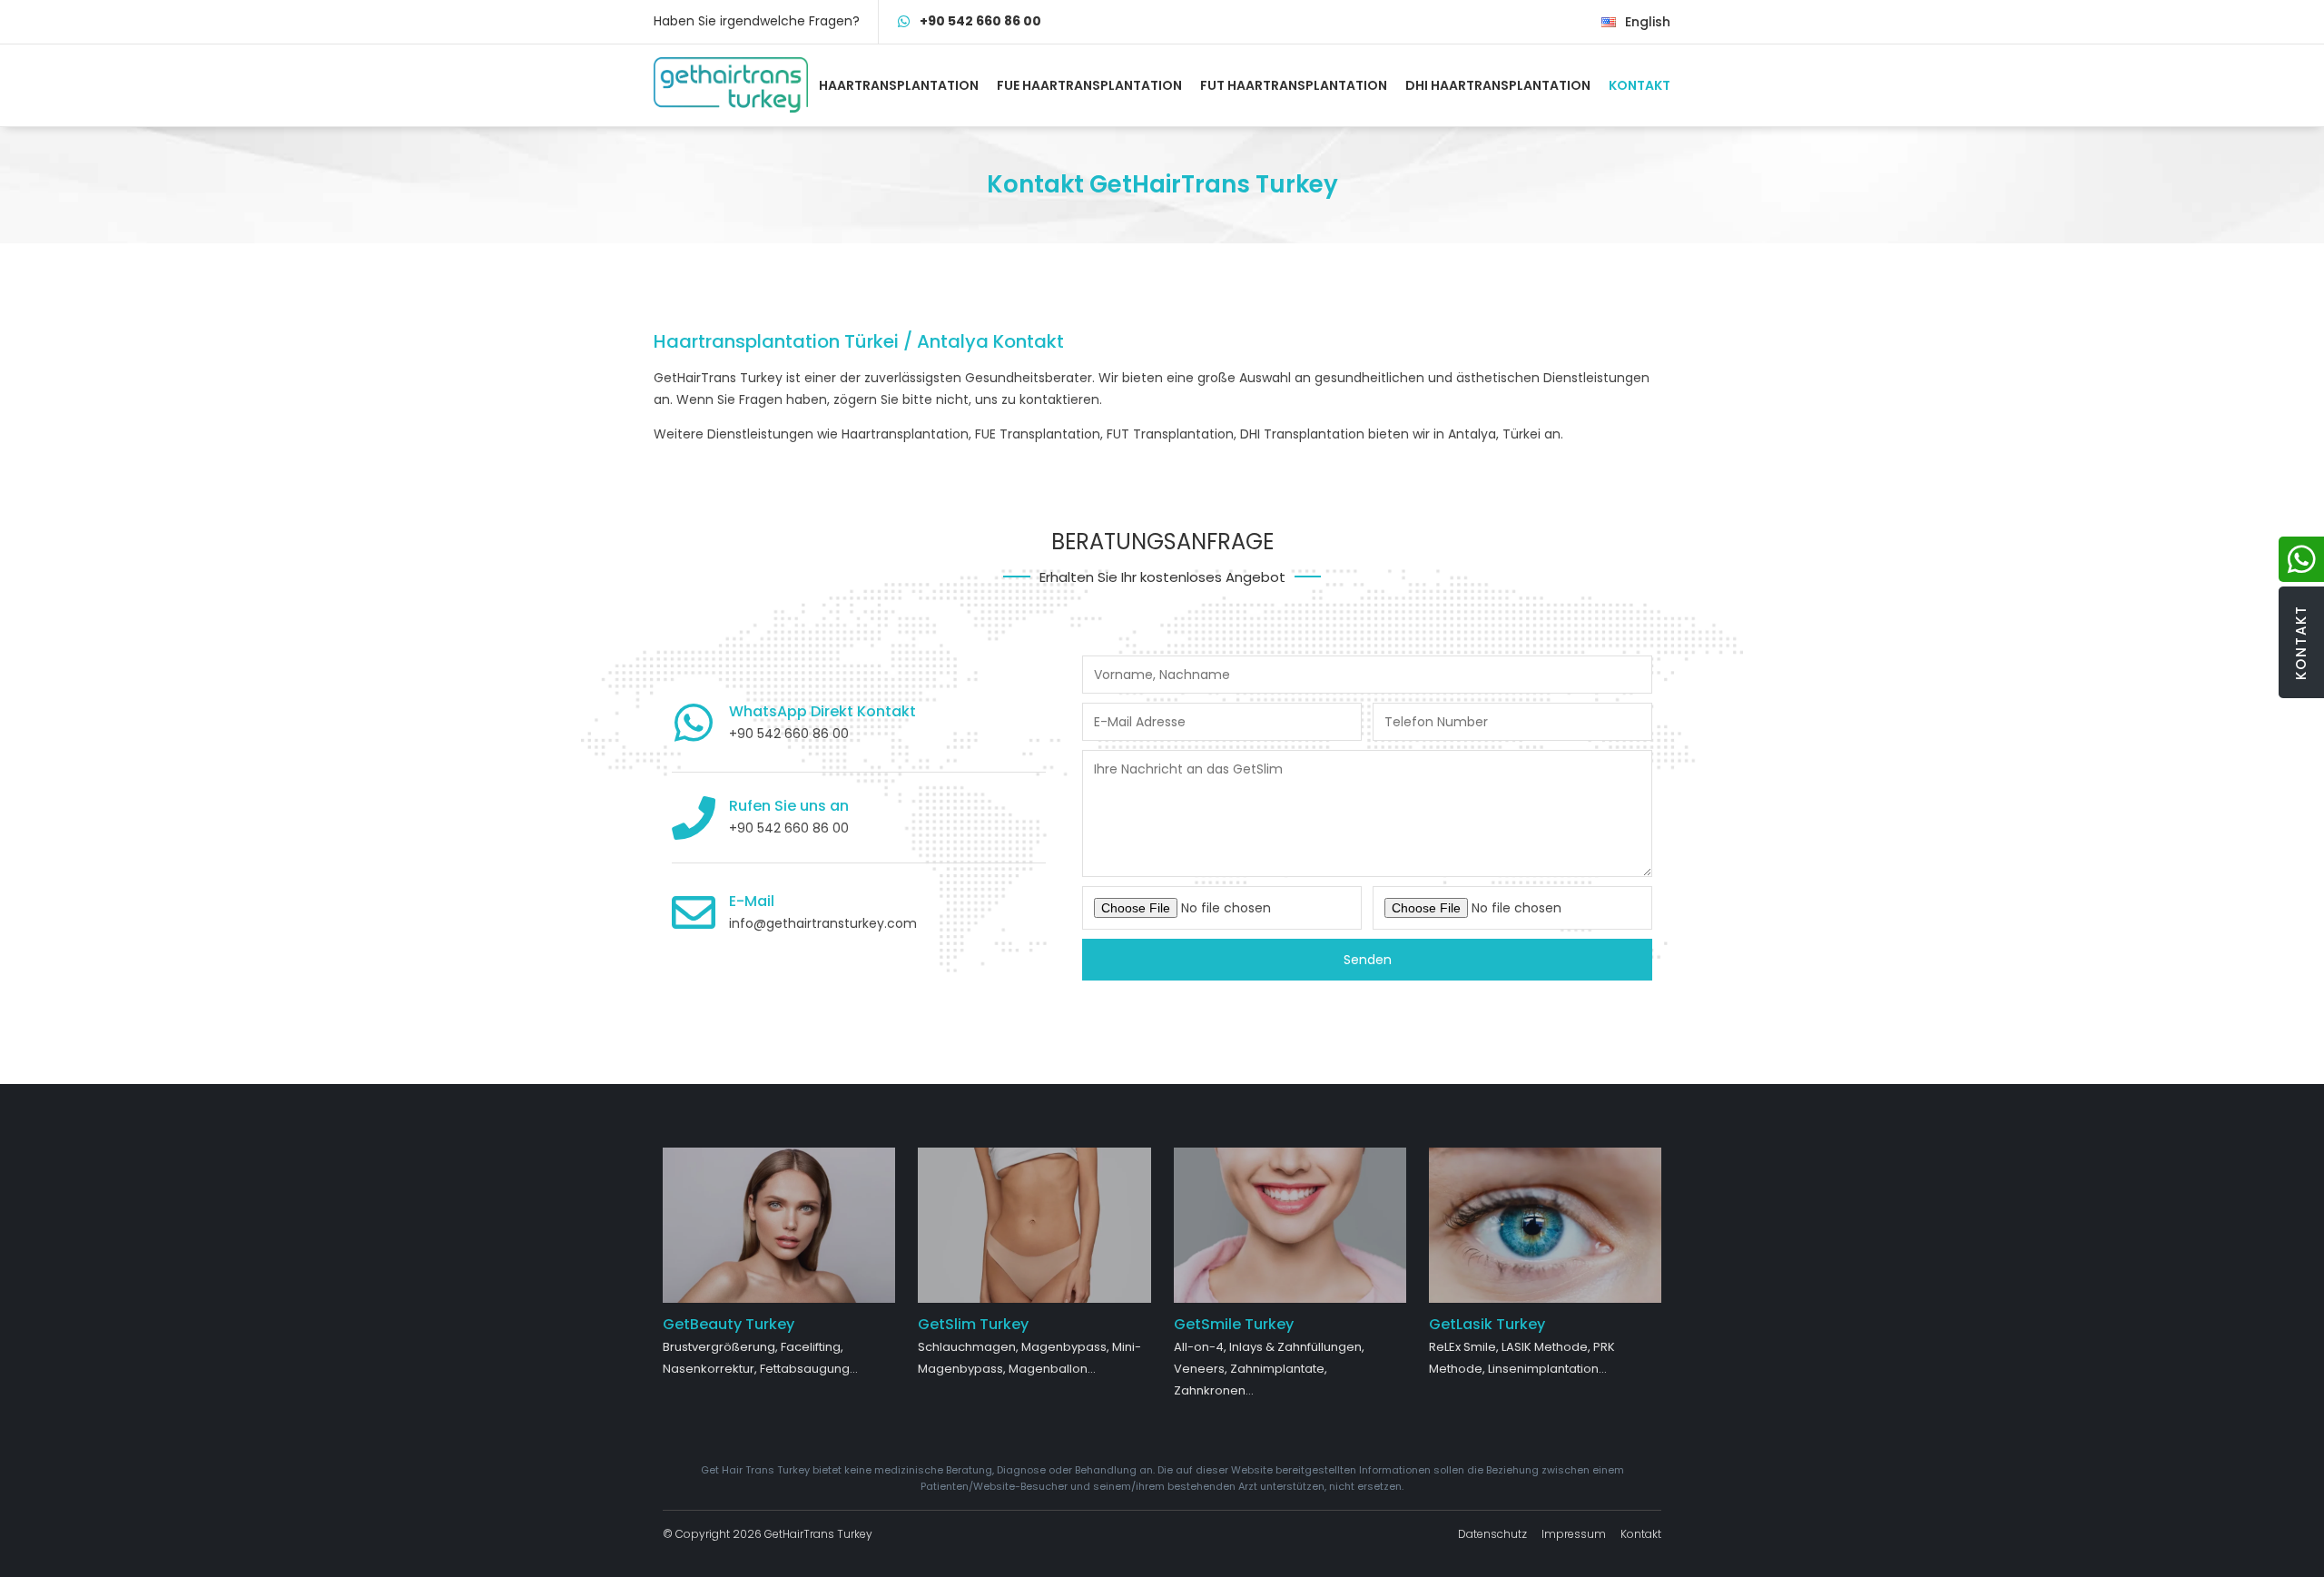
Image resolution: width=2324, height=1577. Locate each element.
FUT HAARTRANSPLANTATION (1294, 85)
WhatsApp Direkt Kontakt (822, 711)
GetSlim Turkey (973, 1324)
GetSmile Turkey (1234, 1324)
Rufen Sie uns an (789, 806)
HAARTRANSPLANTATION (899, 85)
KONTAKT (1640, 85)
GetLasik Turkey (1487, 1324)
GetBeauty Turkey (729, 1324)
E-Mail (752, 901)
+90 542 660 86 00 (980, 21)
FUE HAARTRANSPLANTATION (1089, 85)
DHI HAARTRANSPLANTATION (1498, 85)
